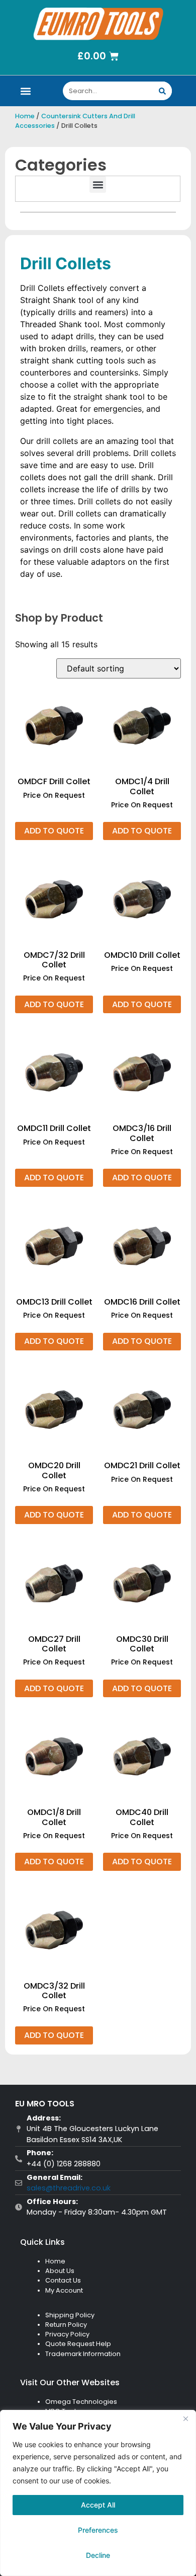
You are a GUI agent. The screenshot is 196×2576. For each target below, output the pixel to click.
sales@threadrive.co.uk (69, 2188)
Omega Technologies (81, 2402)
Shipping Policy (70, 2315)
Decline (98, 2555)
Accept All (98, 2505)
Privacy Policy (67, 2334)
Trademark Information (83, 2354)
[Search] (163, 91)
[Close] (185, 2418)
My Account (64, 2290)
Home (25, 116)
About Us (60, 2271)
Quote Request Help (78, 2344)
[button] (26, 91)
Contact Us (63, 2280)
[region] (98, 2493)
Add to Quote (54, 831)
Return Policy (66, 2325)
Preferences (98, 2530)
